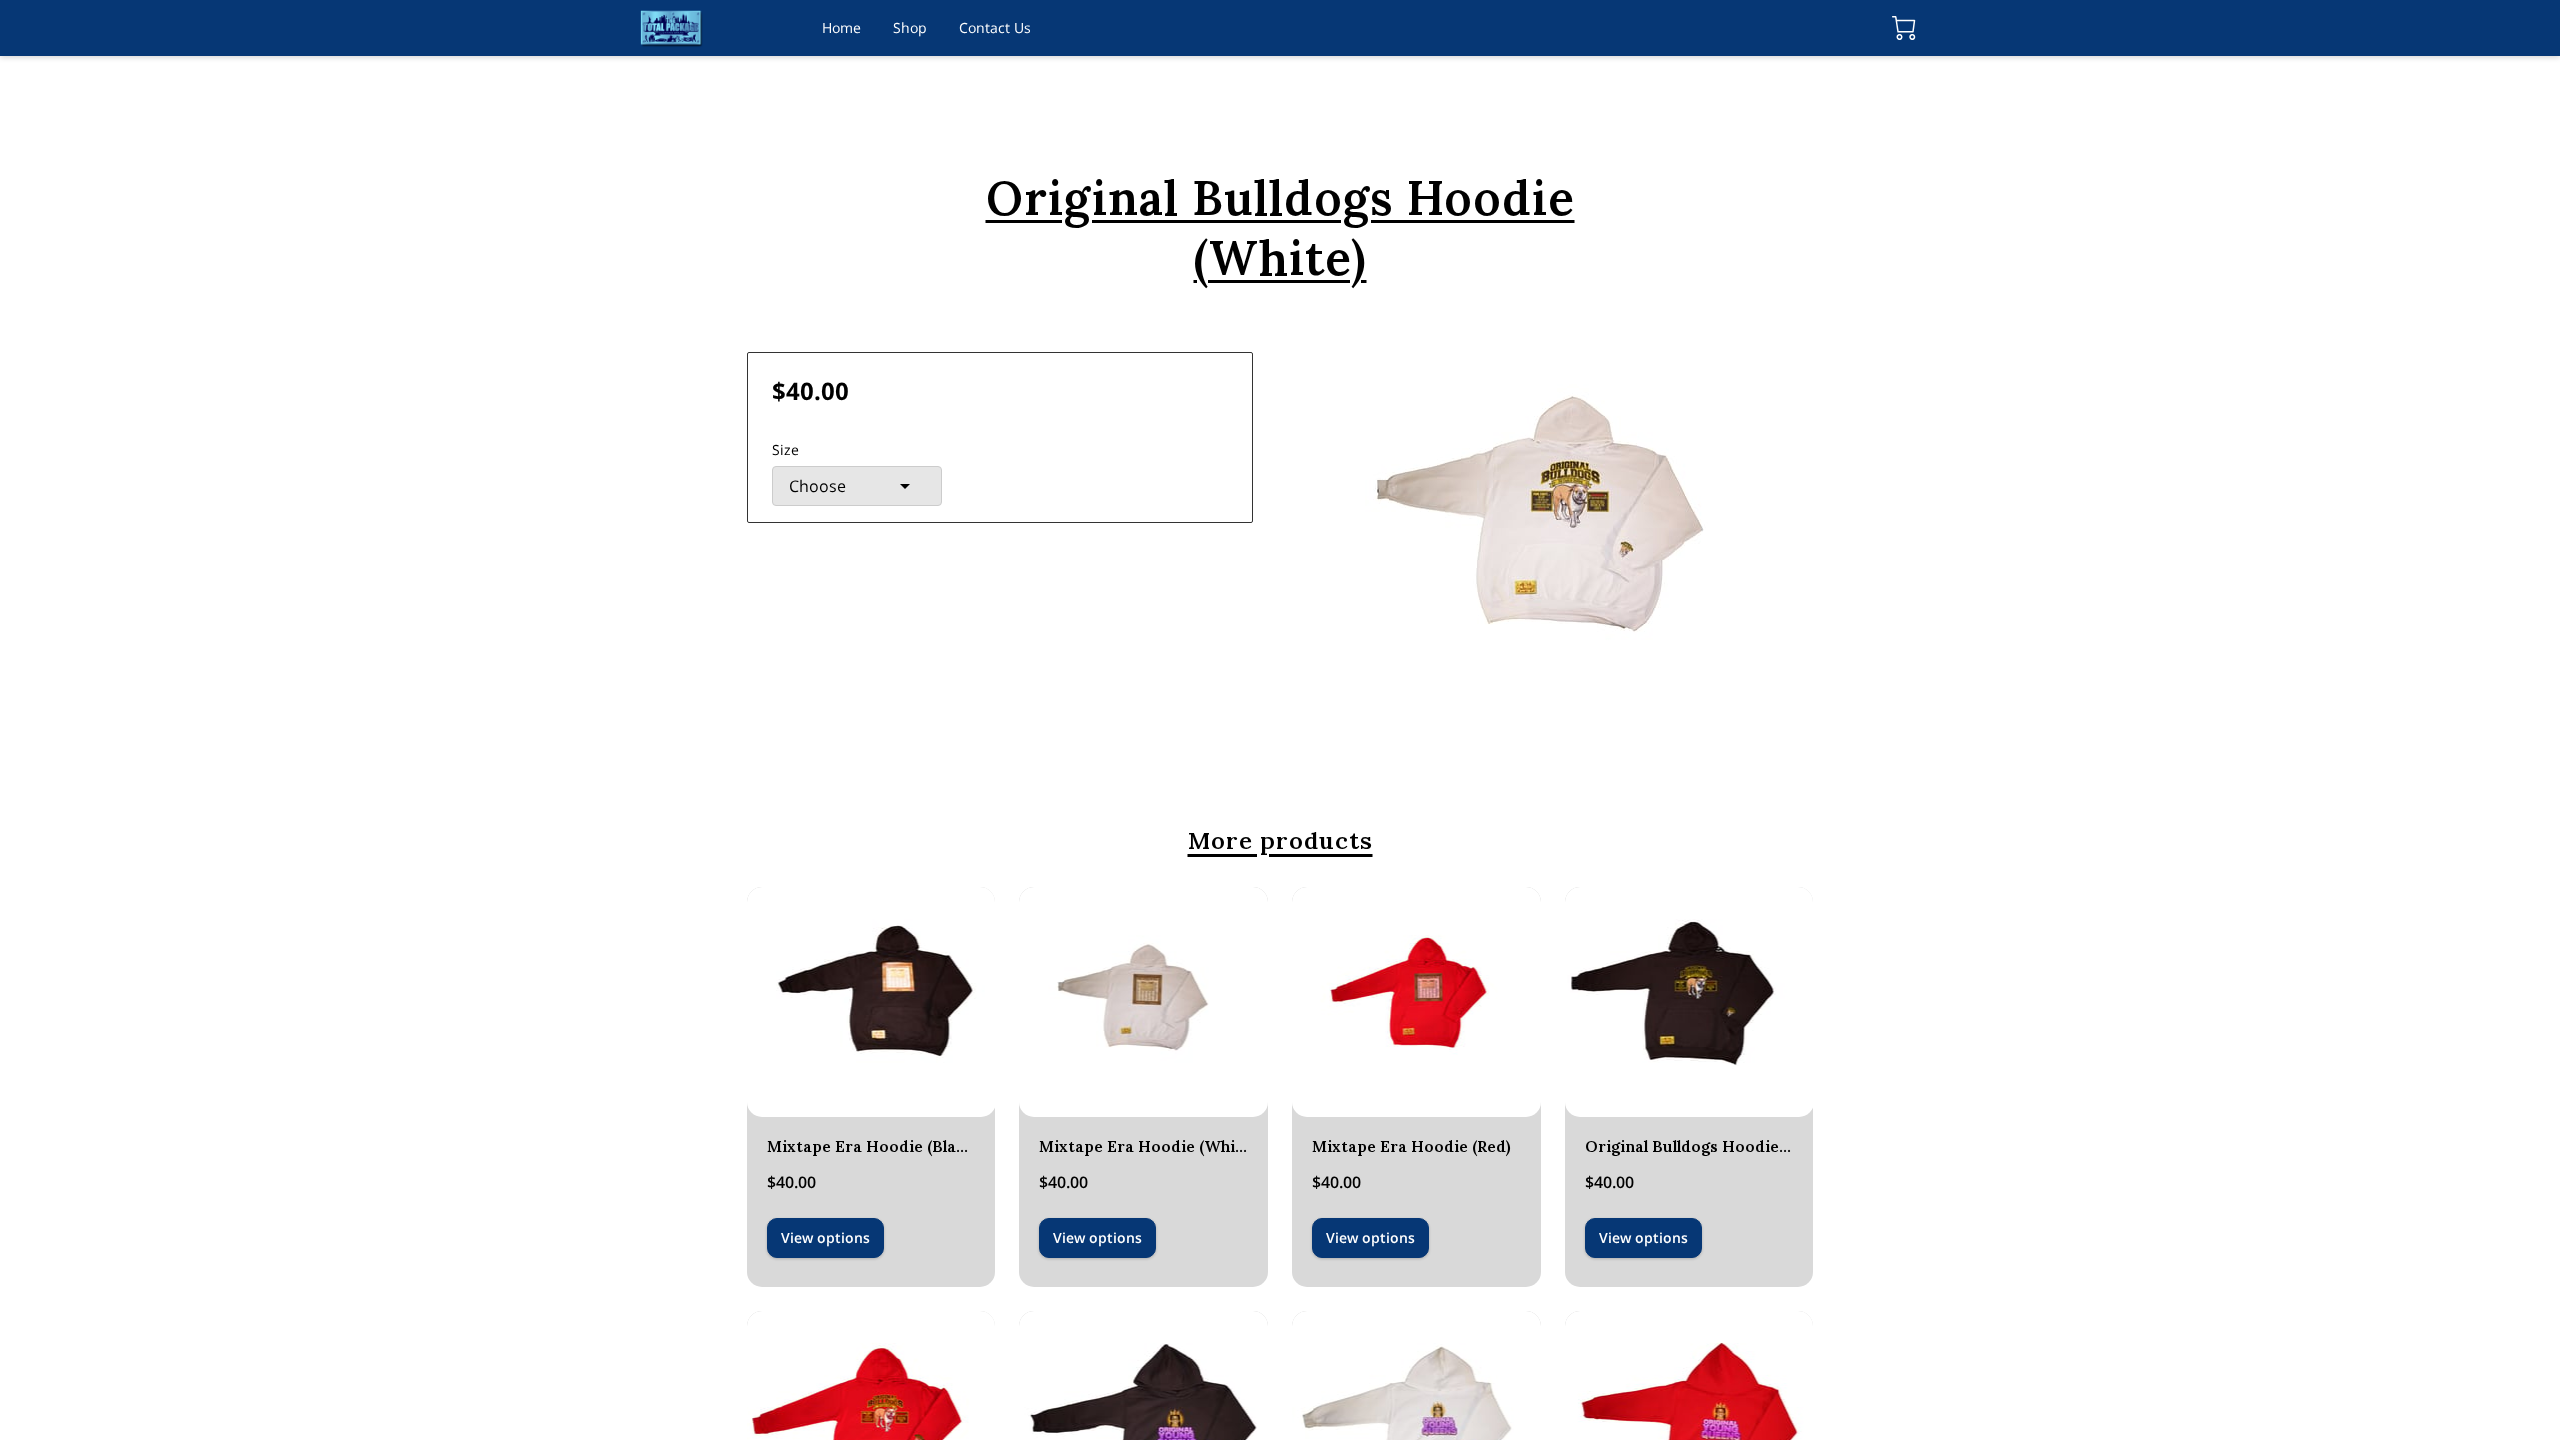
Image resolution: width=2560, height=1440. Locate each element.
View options (825, 1237)
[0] (1904, 28)
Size (785, 449)
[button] (857, 486)
